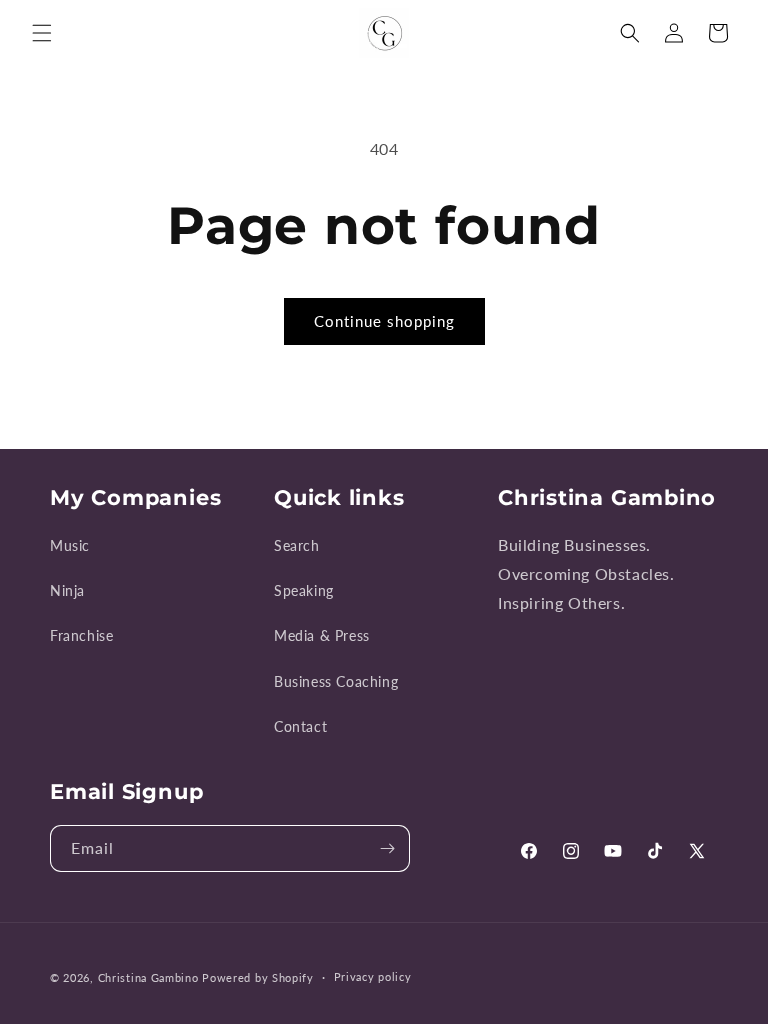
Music (70, 545)
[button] (42, 33)
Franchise (81, 635)
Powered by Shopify (258, 977)
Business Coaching (336, 681)
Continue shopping (384, 321)
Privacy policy (373, 976)
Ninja (67, 590)
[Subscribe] (387, 848)
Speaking (304, 590)
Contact (300, 726)
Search (297, 545)
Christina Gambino (148, 977)
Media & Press (322, 635)
